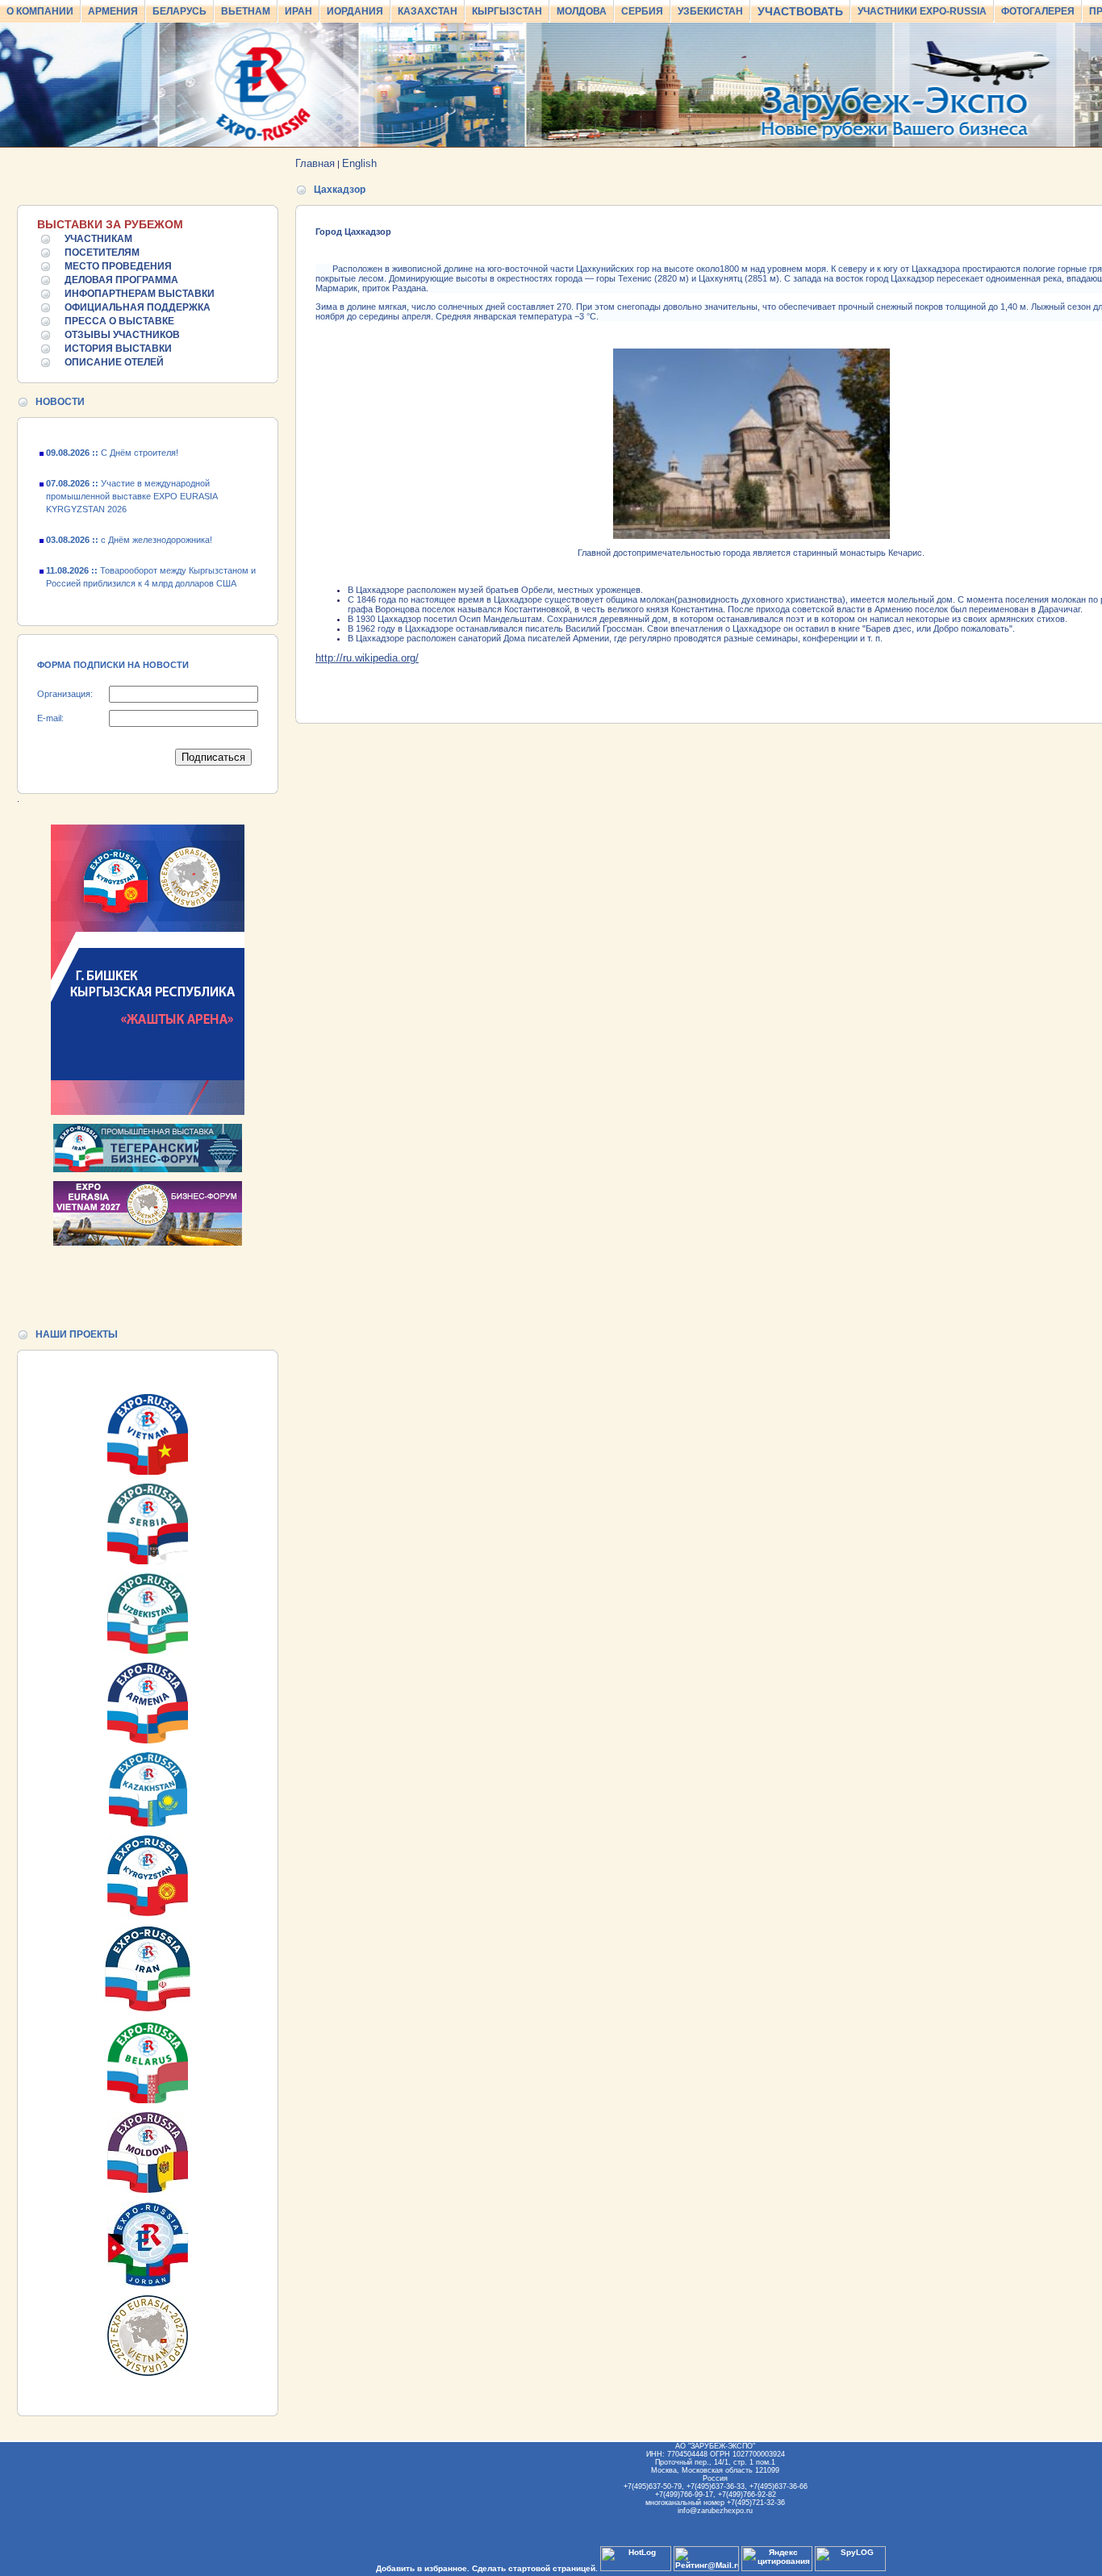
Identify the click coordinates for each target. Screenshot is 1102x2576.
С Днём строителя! (112, 598)
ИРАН (298, 11)
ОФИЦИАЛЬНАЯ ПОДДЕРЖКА (138, 307)
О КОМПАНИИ (40, 11)
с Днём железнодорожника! (129, 524)
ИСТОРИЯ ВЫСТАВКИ (118, 349)
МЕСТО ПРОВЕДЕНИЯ (118, 266)
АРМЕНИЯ (113, 11)
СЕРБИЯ (642, 11)
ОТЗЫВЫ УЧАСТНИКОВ (122, 335)
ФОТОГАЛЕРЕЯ (1038, 11)
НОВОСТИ (60, 402)
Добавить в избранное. (423, 2568)
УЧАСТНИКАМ (98, 239)
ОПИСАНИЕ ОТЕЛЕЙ (114, 362)
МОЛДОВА (582, 11)
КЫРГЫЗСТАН (507, 11)
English (359, 163)
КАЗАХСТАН (428, 11)
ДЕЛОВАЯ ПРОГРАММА (121, 280)
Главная (315, 163)
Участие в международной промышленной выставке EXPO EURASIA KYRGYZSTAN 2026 (131, 480)
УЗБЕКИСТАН (710, 11)
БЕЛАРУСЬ (179, 11)
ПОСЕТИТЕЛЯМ (102, 253)
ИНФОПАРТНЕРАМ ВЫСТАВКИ (140, 294)
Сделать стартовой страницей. (535, 2568)
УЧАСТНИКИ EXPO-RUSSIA (922, 11)
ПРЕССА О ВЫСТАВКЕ (119, 321)
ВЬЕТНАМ (246, 11)
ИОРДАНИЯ (355, 11)
